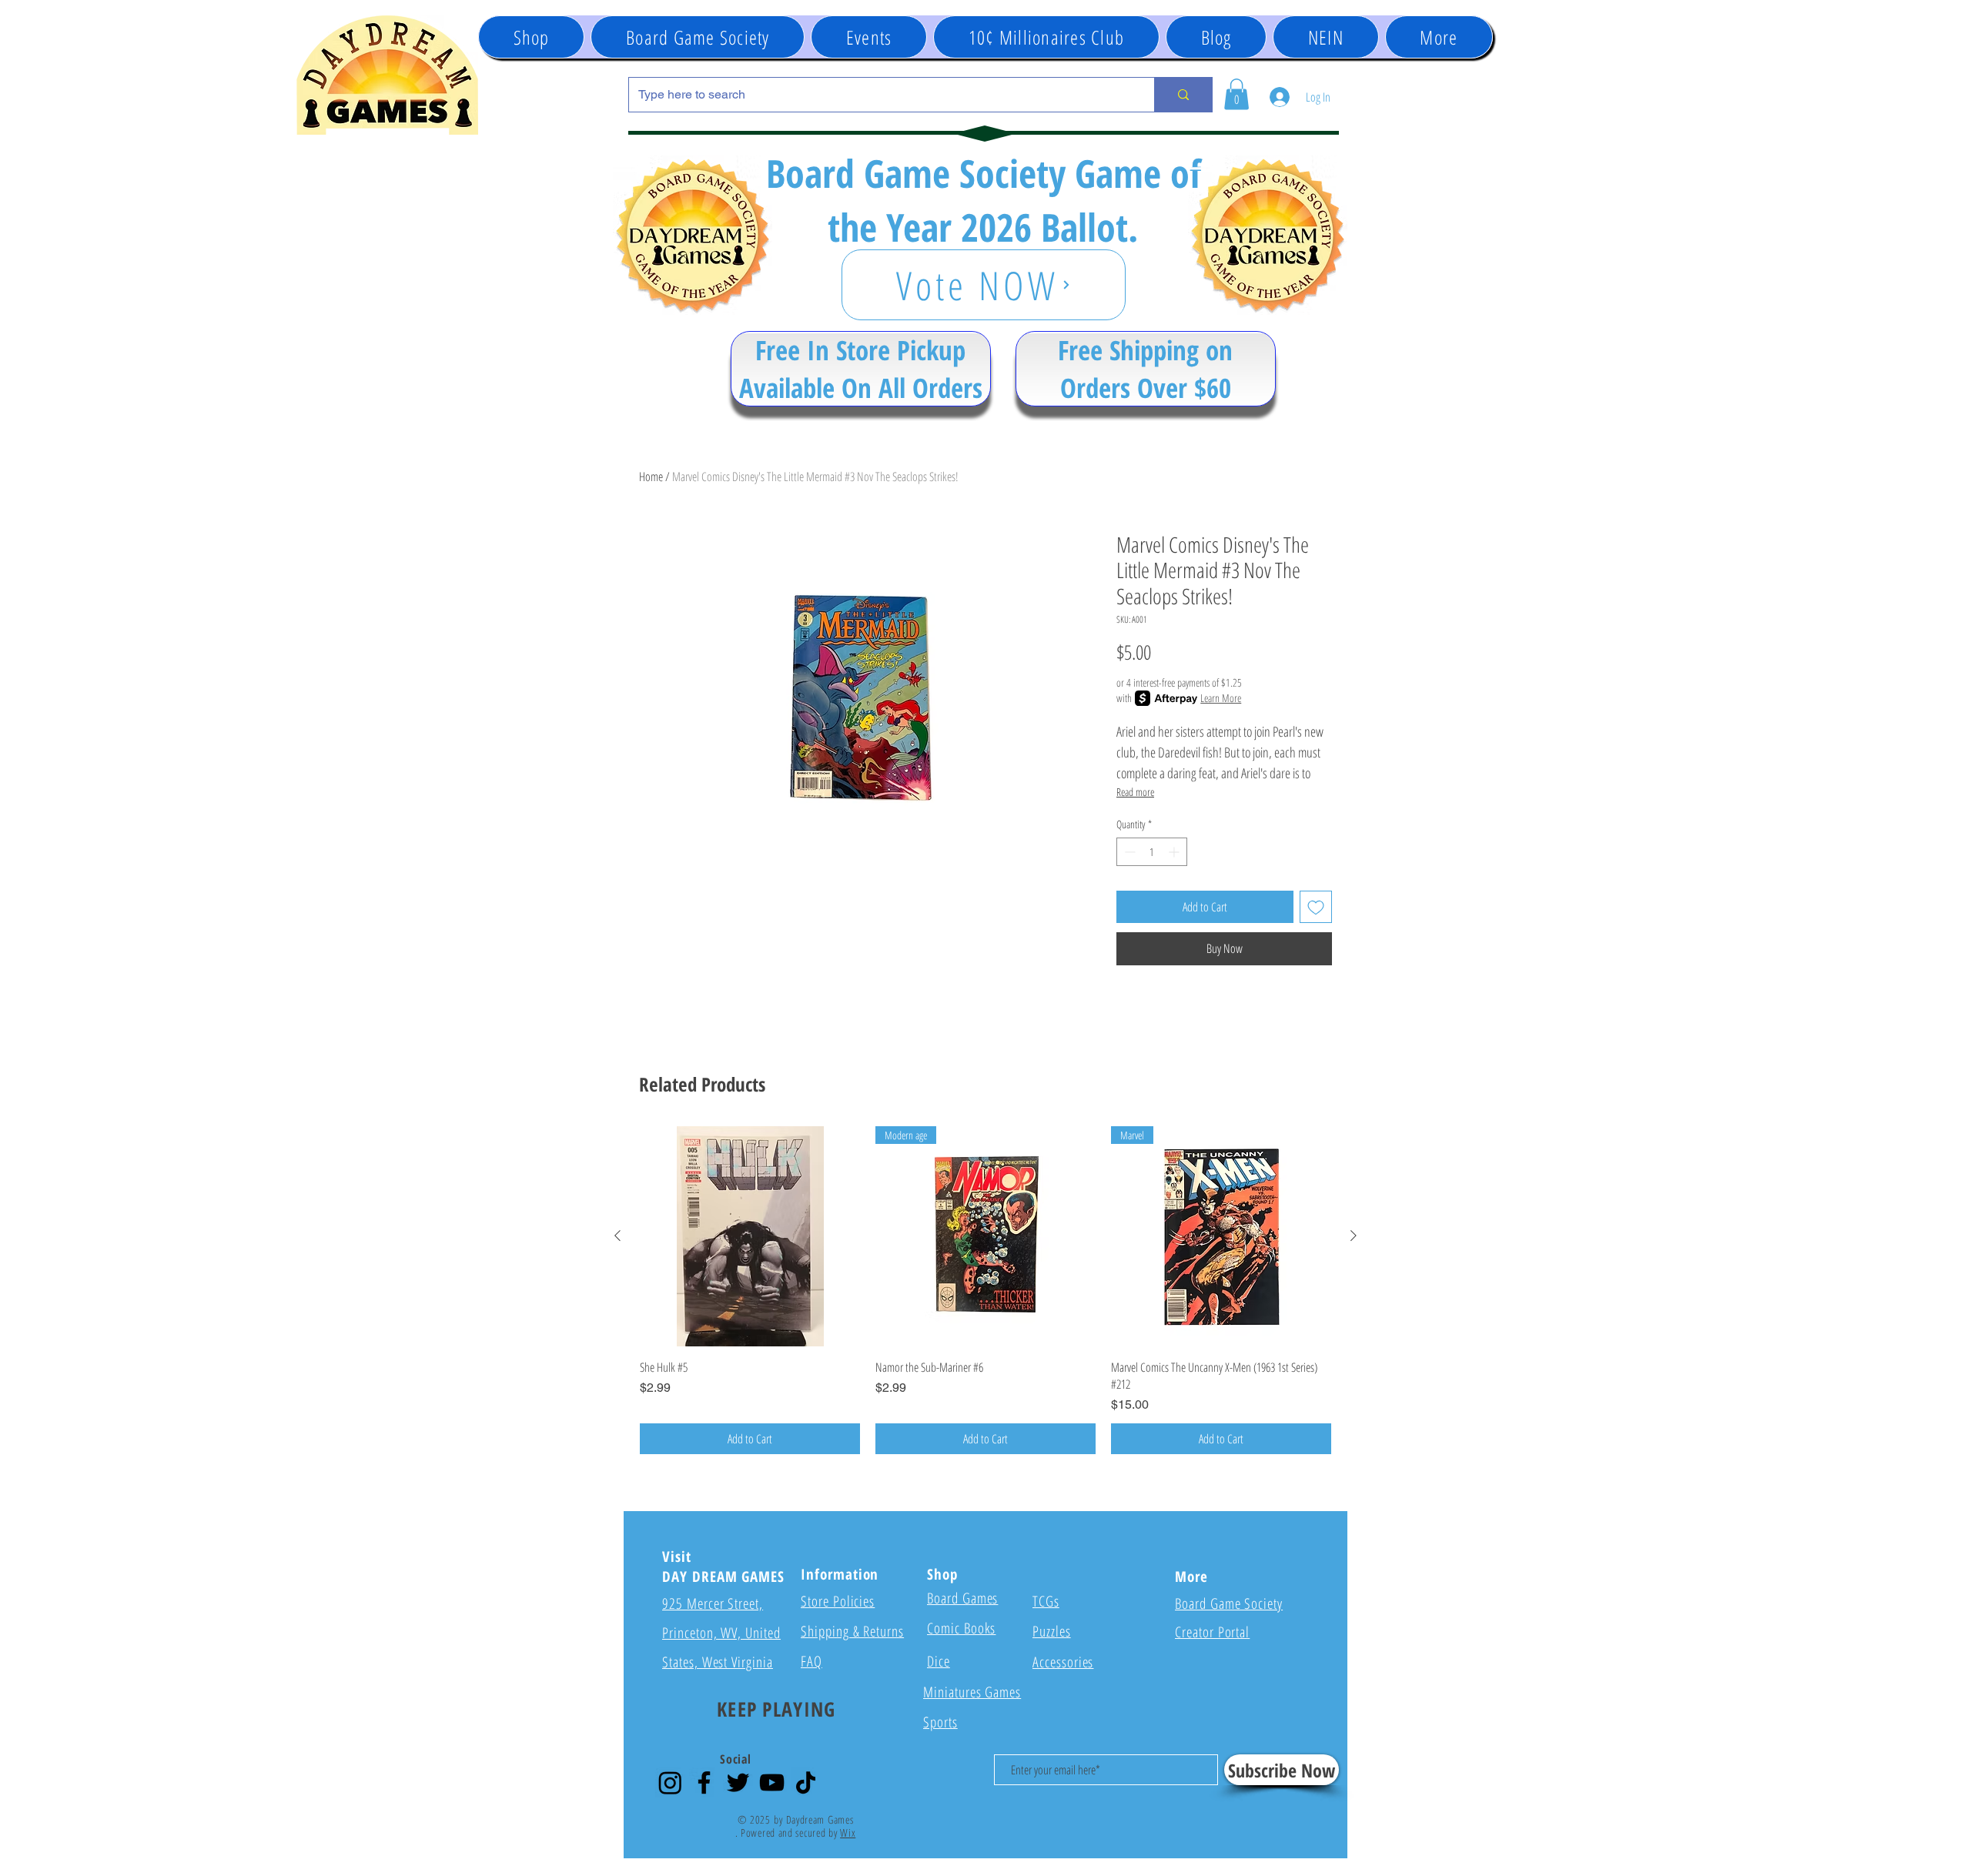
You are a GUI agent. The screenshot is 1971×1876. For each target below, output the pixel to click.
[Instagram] (670, 1782)
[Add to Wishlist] (1316, 907)
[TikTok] (806, 1782)
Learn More (1221, 698)
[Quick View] (750, 1236)
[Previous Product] (617, 1236)
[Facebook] (704, 1782)
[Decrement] (1128, 852)
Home (651, 477)
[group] (985, 1291)
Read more (1135, 792)
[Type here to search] (1183, 95)
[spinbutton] (1152, 852)
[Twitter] (738, 1782)
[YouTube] (772, 1782)
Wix (848, 1833)
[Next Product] (1354, 1236)
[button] (869, 37)
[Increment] (1175, 852)
